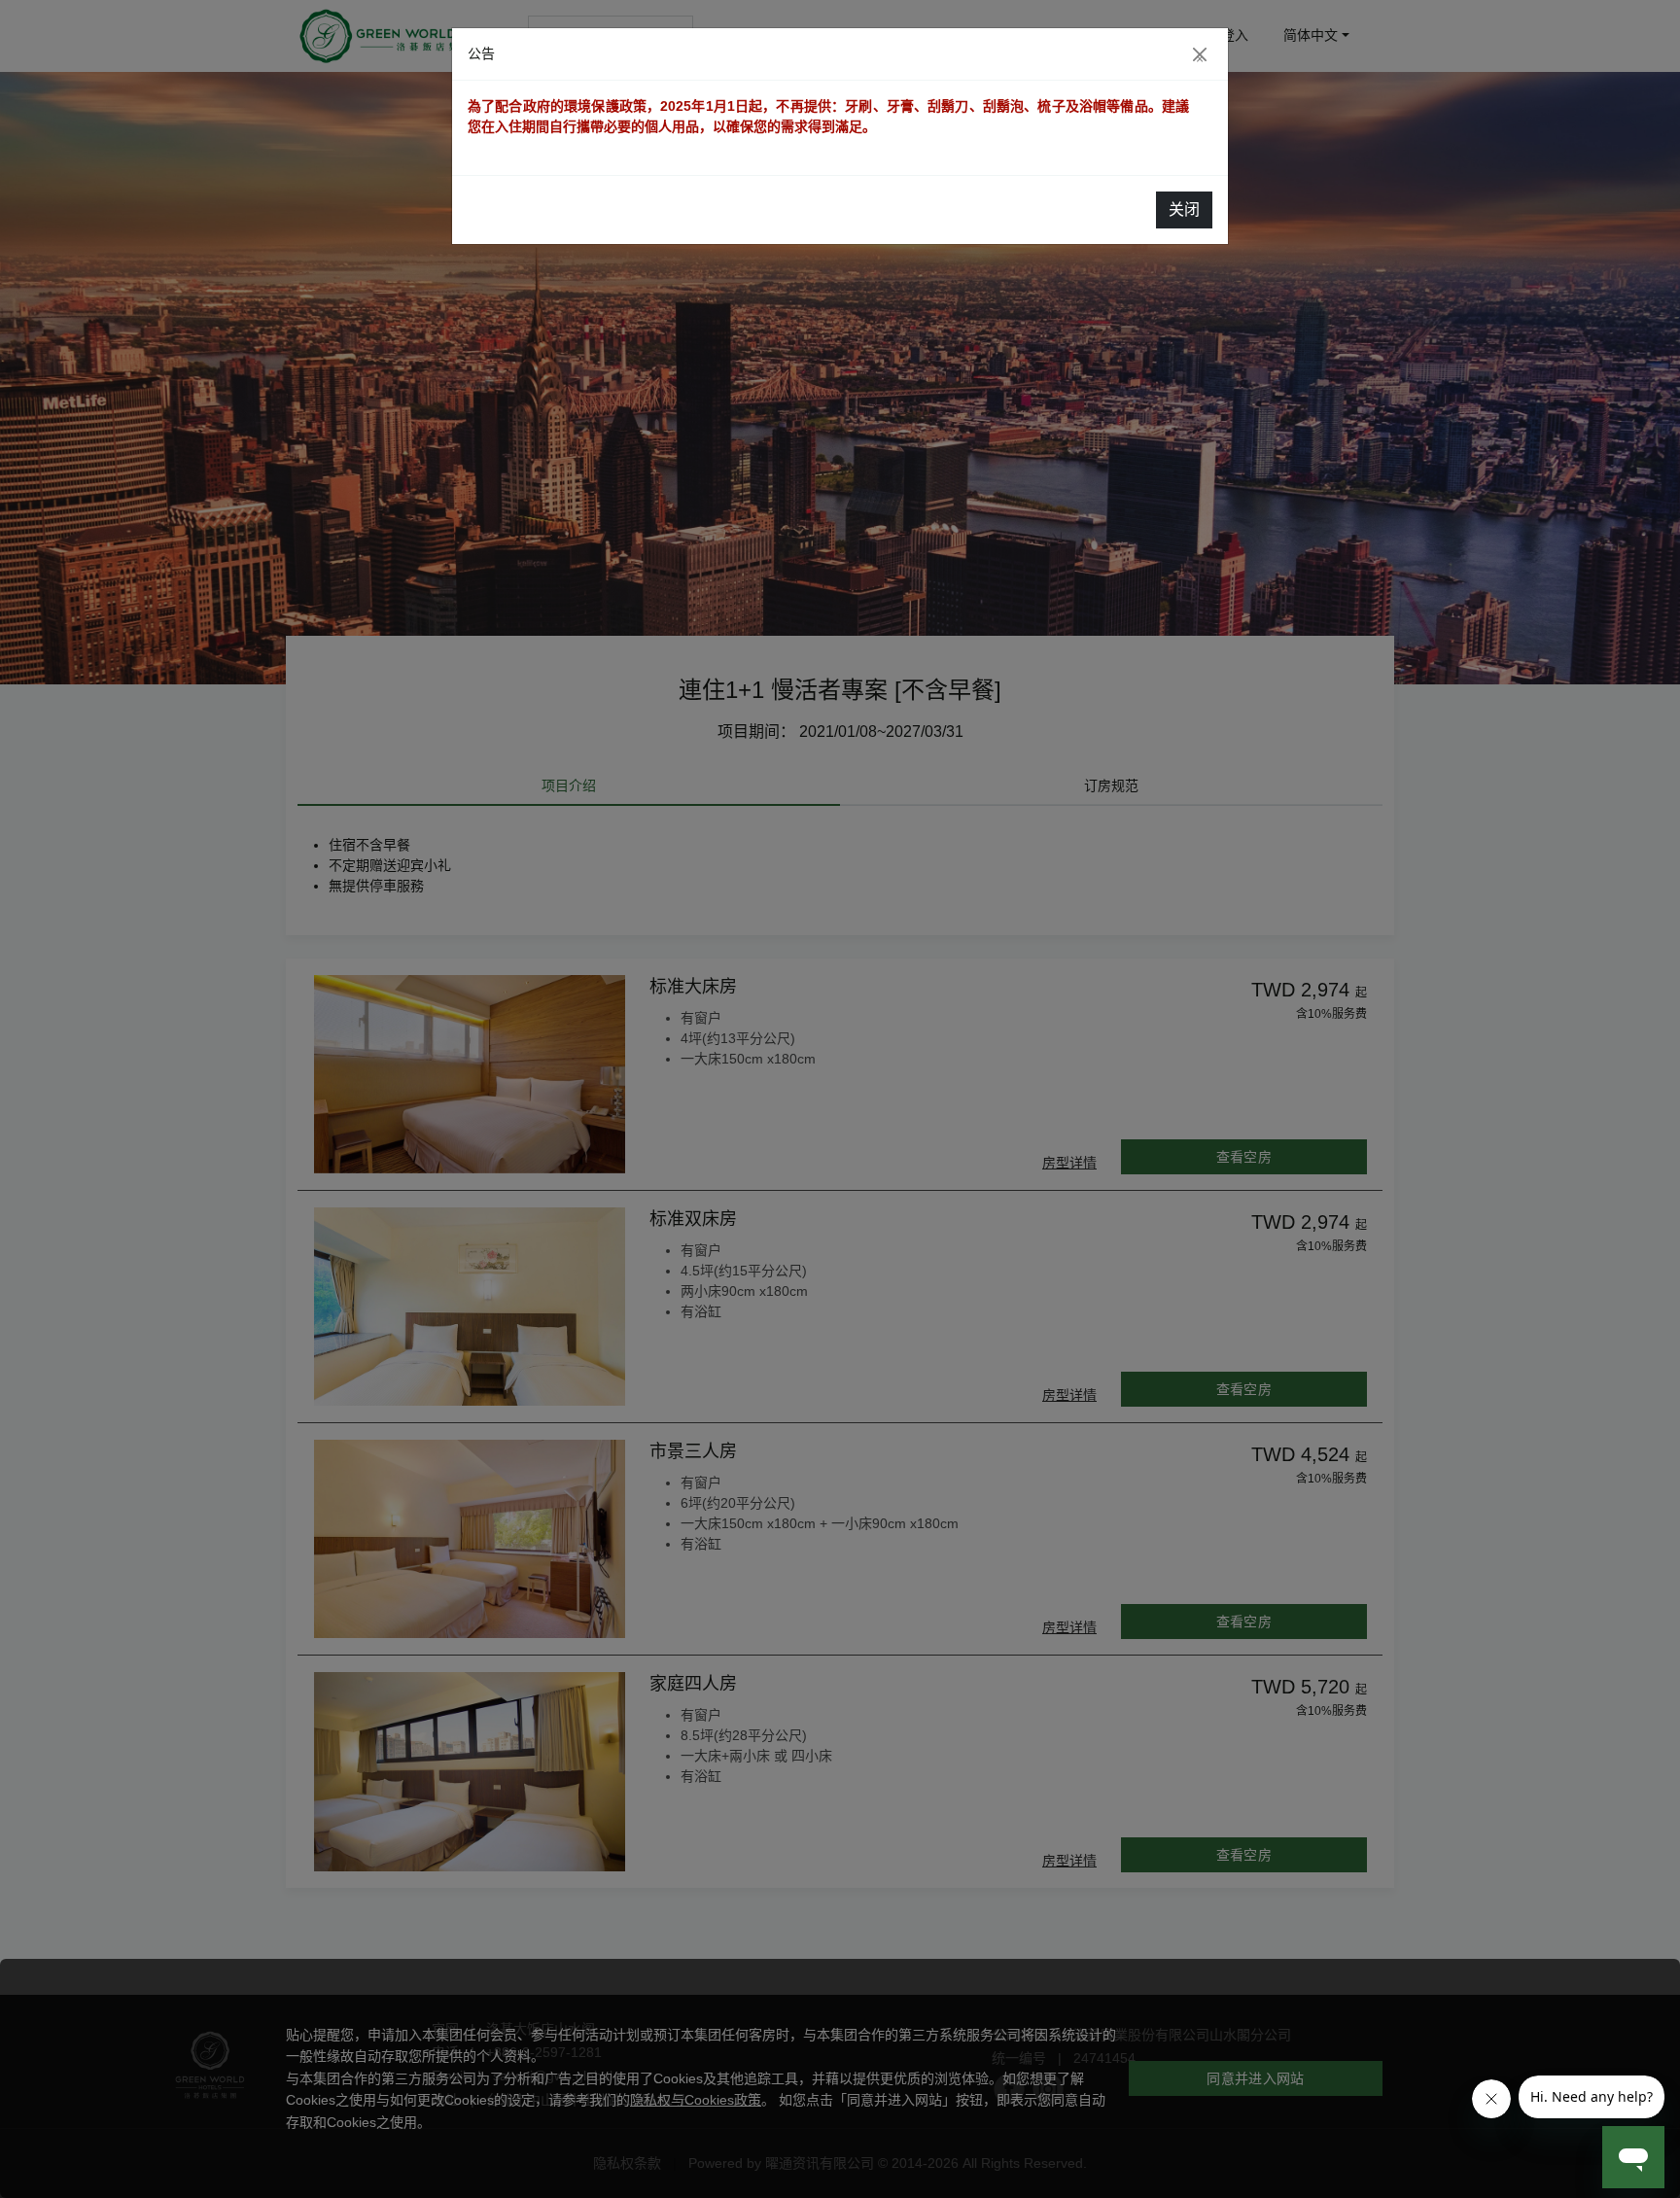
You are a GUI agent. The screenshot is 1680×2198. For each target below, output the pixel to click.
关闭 (1184, 209)
